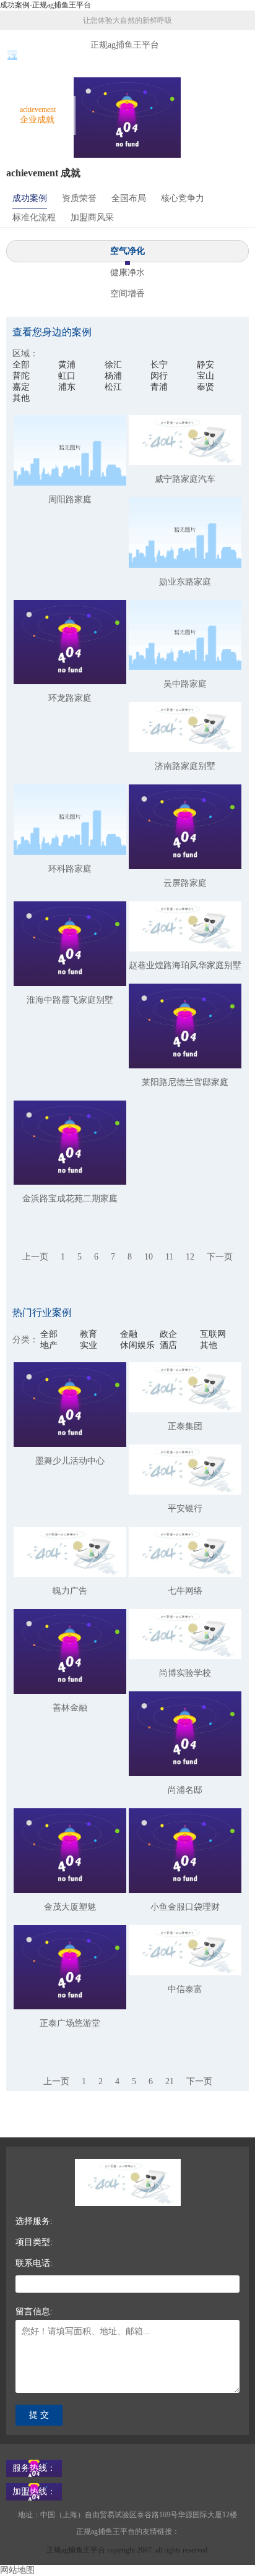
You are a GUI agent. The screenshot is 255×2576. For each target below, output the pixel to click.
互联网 (213, 1334)
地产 (49, 1345)
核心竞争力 (183, 198)
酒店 (168, 1345)
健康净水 (127, 273)
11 (169, 1257)
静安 (205, 365)
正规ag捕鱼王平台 (125, 45)
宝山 (205, 376)
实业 (89, 1345)
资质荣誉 (79, 198)
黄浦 (67, 365)
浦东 (67, 387)
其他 (21, 398)
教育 (89, 1334)
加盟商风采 (92, 217)
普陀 (21, 376)
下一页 (220, 1257)
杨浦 (113, 376)
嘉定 (21, 387)
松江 (113, 387)
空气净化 (127, 251)
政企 (168, 1334)
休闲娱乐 (137, 1345)
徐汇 (113, 365)
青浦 (159, 387)
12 (190, 1257)
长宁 (159, 365)
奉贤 (205, 387)
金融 (129, 1334)
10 (149, 1257)
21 (170, 2081)
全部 (21, 365)
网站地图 (17, 2570)
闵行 (159, 376)
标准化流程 (34, 217)
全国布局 (129, 198)
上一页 (35, 1257)
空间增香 (127, 294)
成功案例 (30, 198)
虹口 (67, 376)
